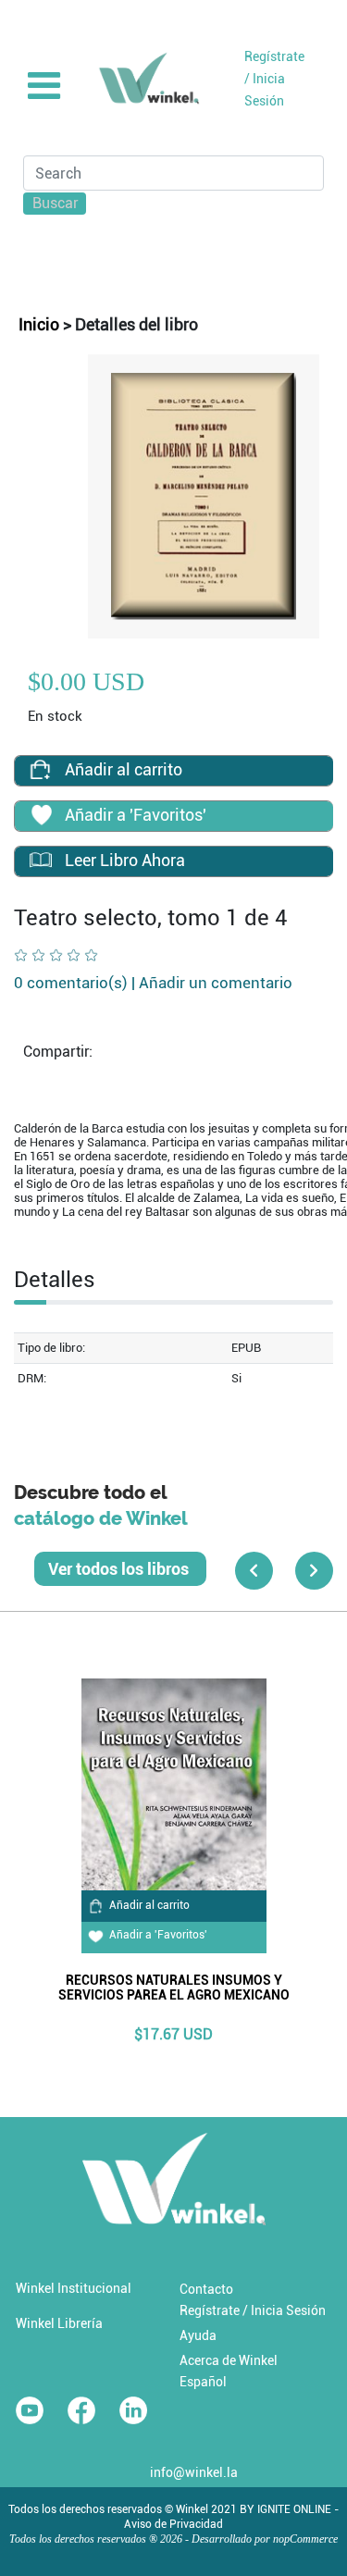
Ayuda (198, 2335)
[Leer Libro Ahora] (41, 860)
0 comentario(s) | (153, 983)
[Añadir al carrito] (41, 769)
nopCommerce (305, 2539)
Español (203, 2382)
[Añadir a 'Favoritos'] (41, 817)
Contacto (206, 2289)
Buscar (56, 203)
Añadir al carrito (149, 1905)
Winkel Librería (59, 2323)
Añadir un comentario (216, 983)
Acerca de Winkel (229, 2360)
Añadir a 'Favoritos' (158, 1935)
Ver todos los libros (120, 1569)
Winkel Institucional (74, 2288)
